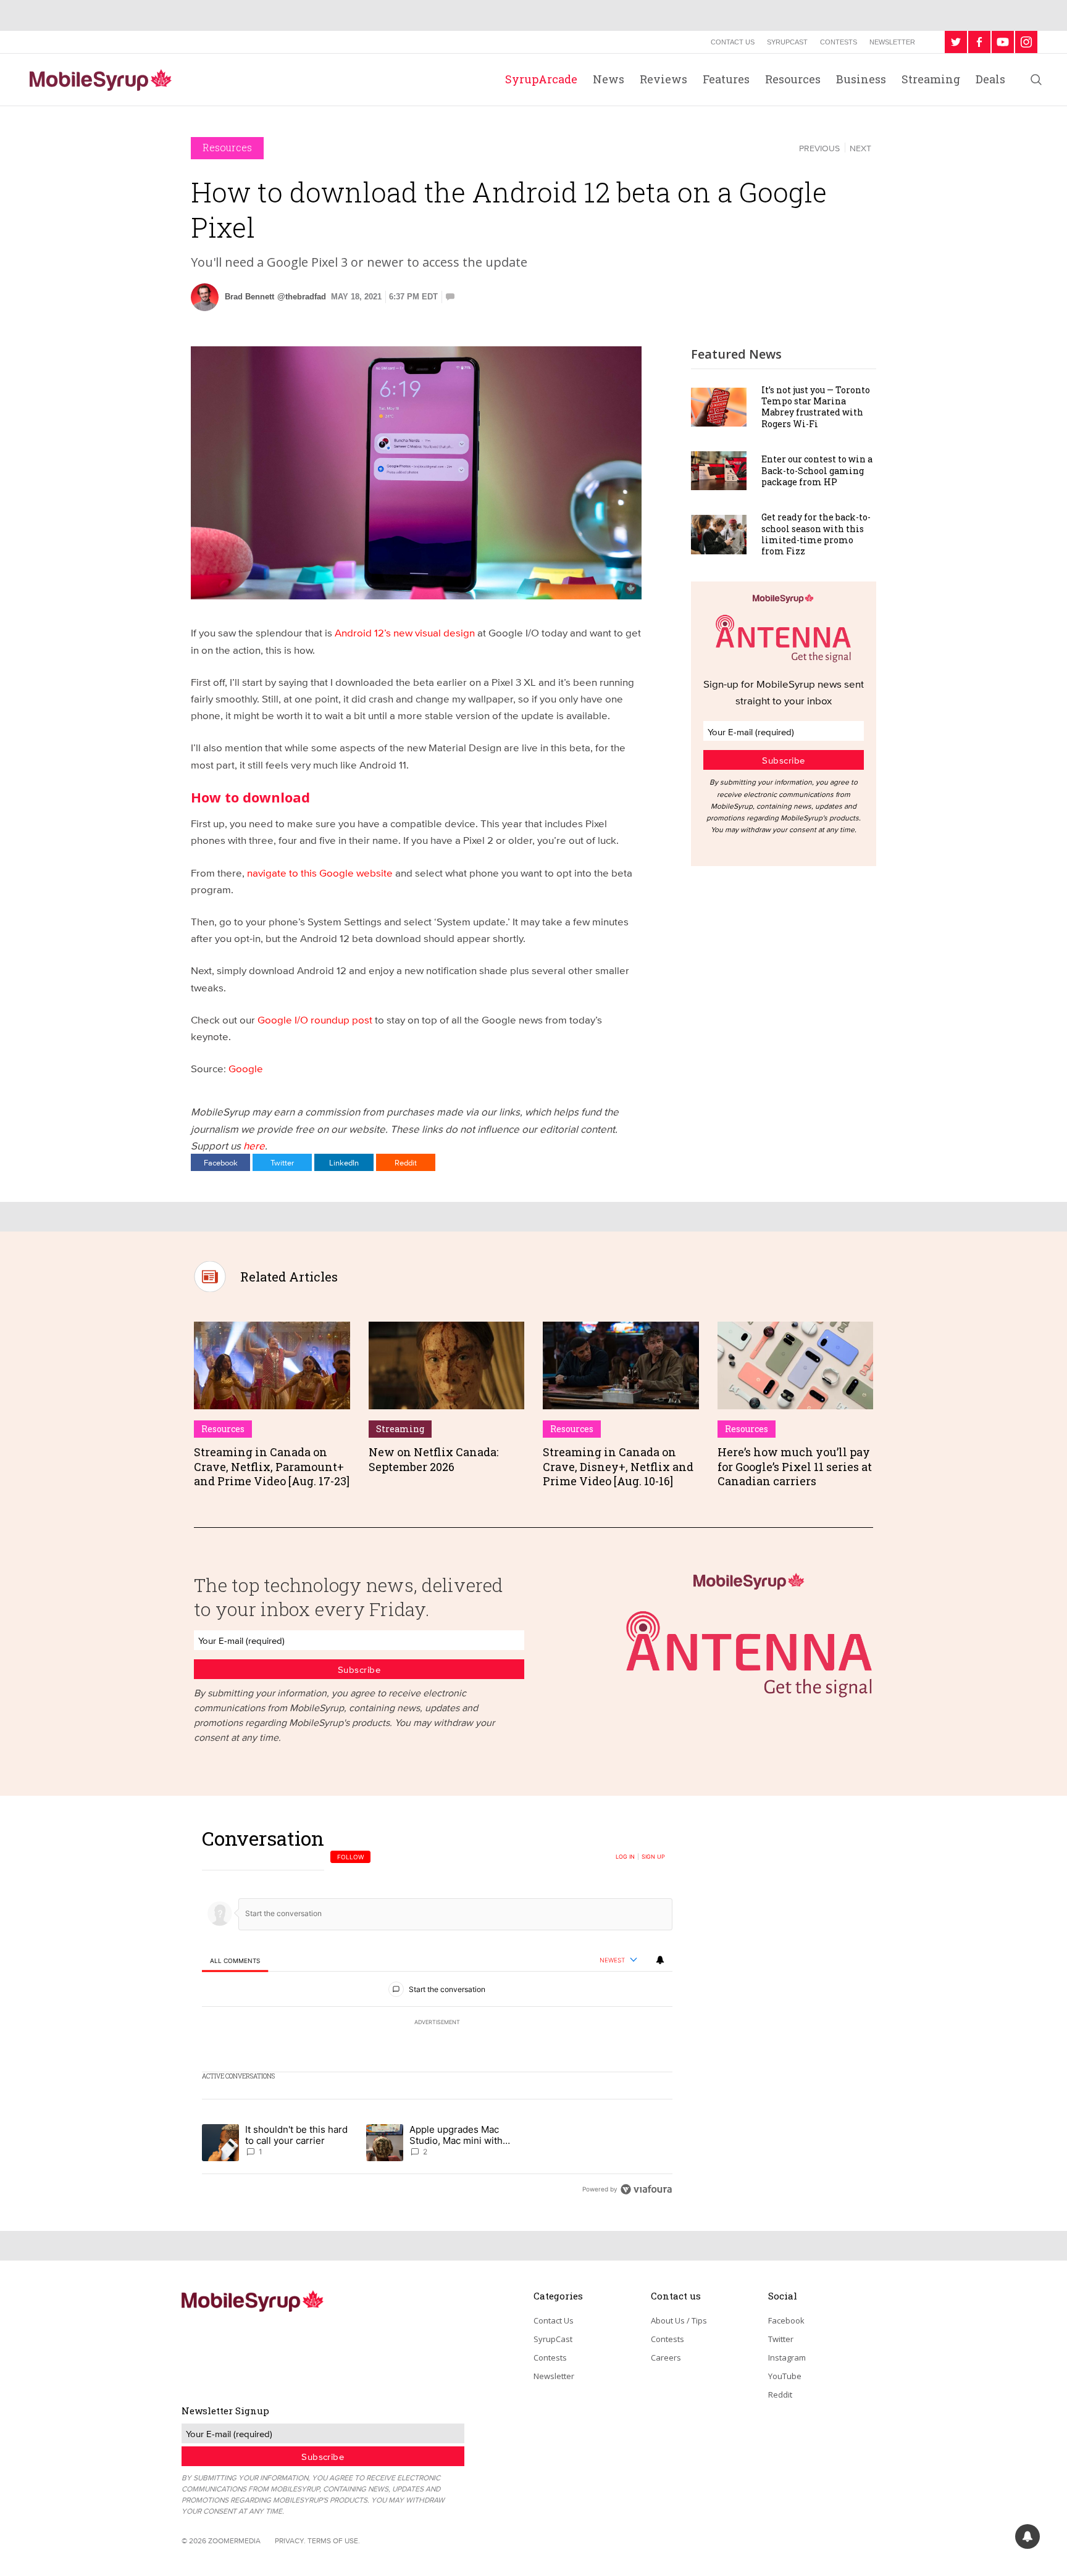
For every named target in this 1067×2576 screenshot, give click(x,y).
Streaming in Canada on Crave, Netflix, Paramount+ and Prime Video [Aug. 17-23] (272, 1466)
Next (860, 148)
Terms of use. (334, 2541)
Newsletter (892, 42)
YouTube (785, 2376)
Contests (839, 42)
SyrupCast (787, 42)
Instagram (787, 2357)
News (609, 79)
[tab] (235, 1961)
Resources (793, 79)
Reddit (406, 1162)
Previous (819, 148)
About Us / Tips (679, 2320)
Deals (990, 79)
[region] (437, 2013)
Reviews (663, 79)
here (254, 1145)
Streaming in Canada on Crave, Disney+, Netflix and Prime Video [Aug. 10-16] (618, 1466)
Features (726, 79)
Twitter (282, 1162)
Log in (625, 1857)
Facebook (221, 1162)
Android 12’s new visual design (404, 632)
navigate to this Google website (319, 873)
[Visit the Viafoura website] (646, 2189)
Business (861, 79)
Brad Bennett (249, 297)
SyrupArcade (541, 79)
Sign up (653, 1857)
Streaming (931, 79)
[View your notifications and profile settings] (660, 1960)
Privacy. (290, 2541)
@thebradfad (302, 297)
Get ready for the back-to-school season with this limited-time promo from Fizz (816, 534)
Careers (666, 2357)
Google (246, 1068)
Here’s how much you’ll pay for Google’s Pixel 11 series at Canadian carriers (795, 1466)
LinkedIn (344, 1162)
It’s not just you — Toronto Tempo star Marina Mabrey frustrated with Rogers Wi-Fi (816, 407)
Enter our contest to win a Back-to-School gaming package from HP (817, 470)
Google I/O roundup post (314, 1019)
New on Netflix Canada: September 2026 (433, 1459)
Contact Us (733, 42)
